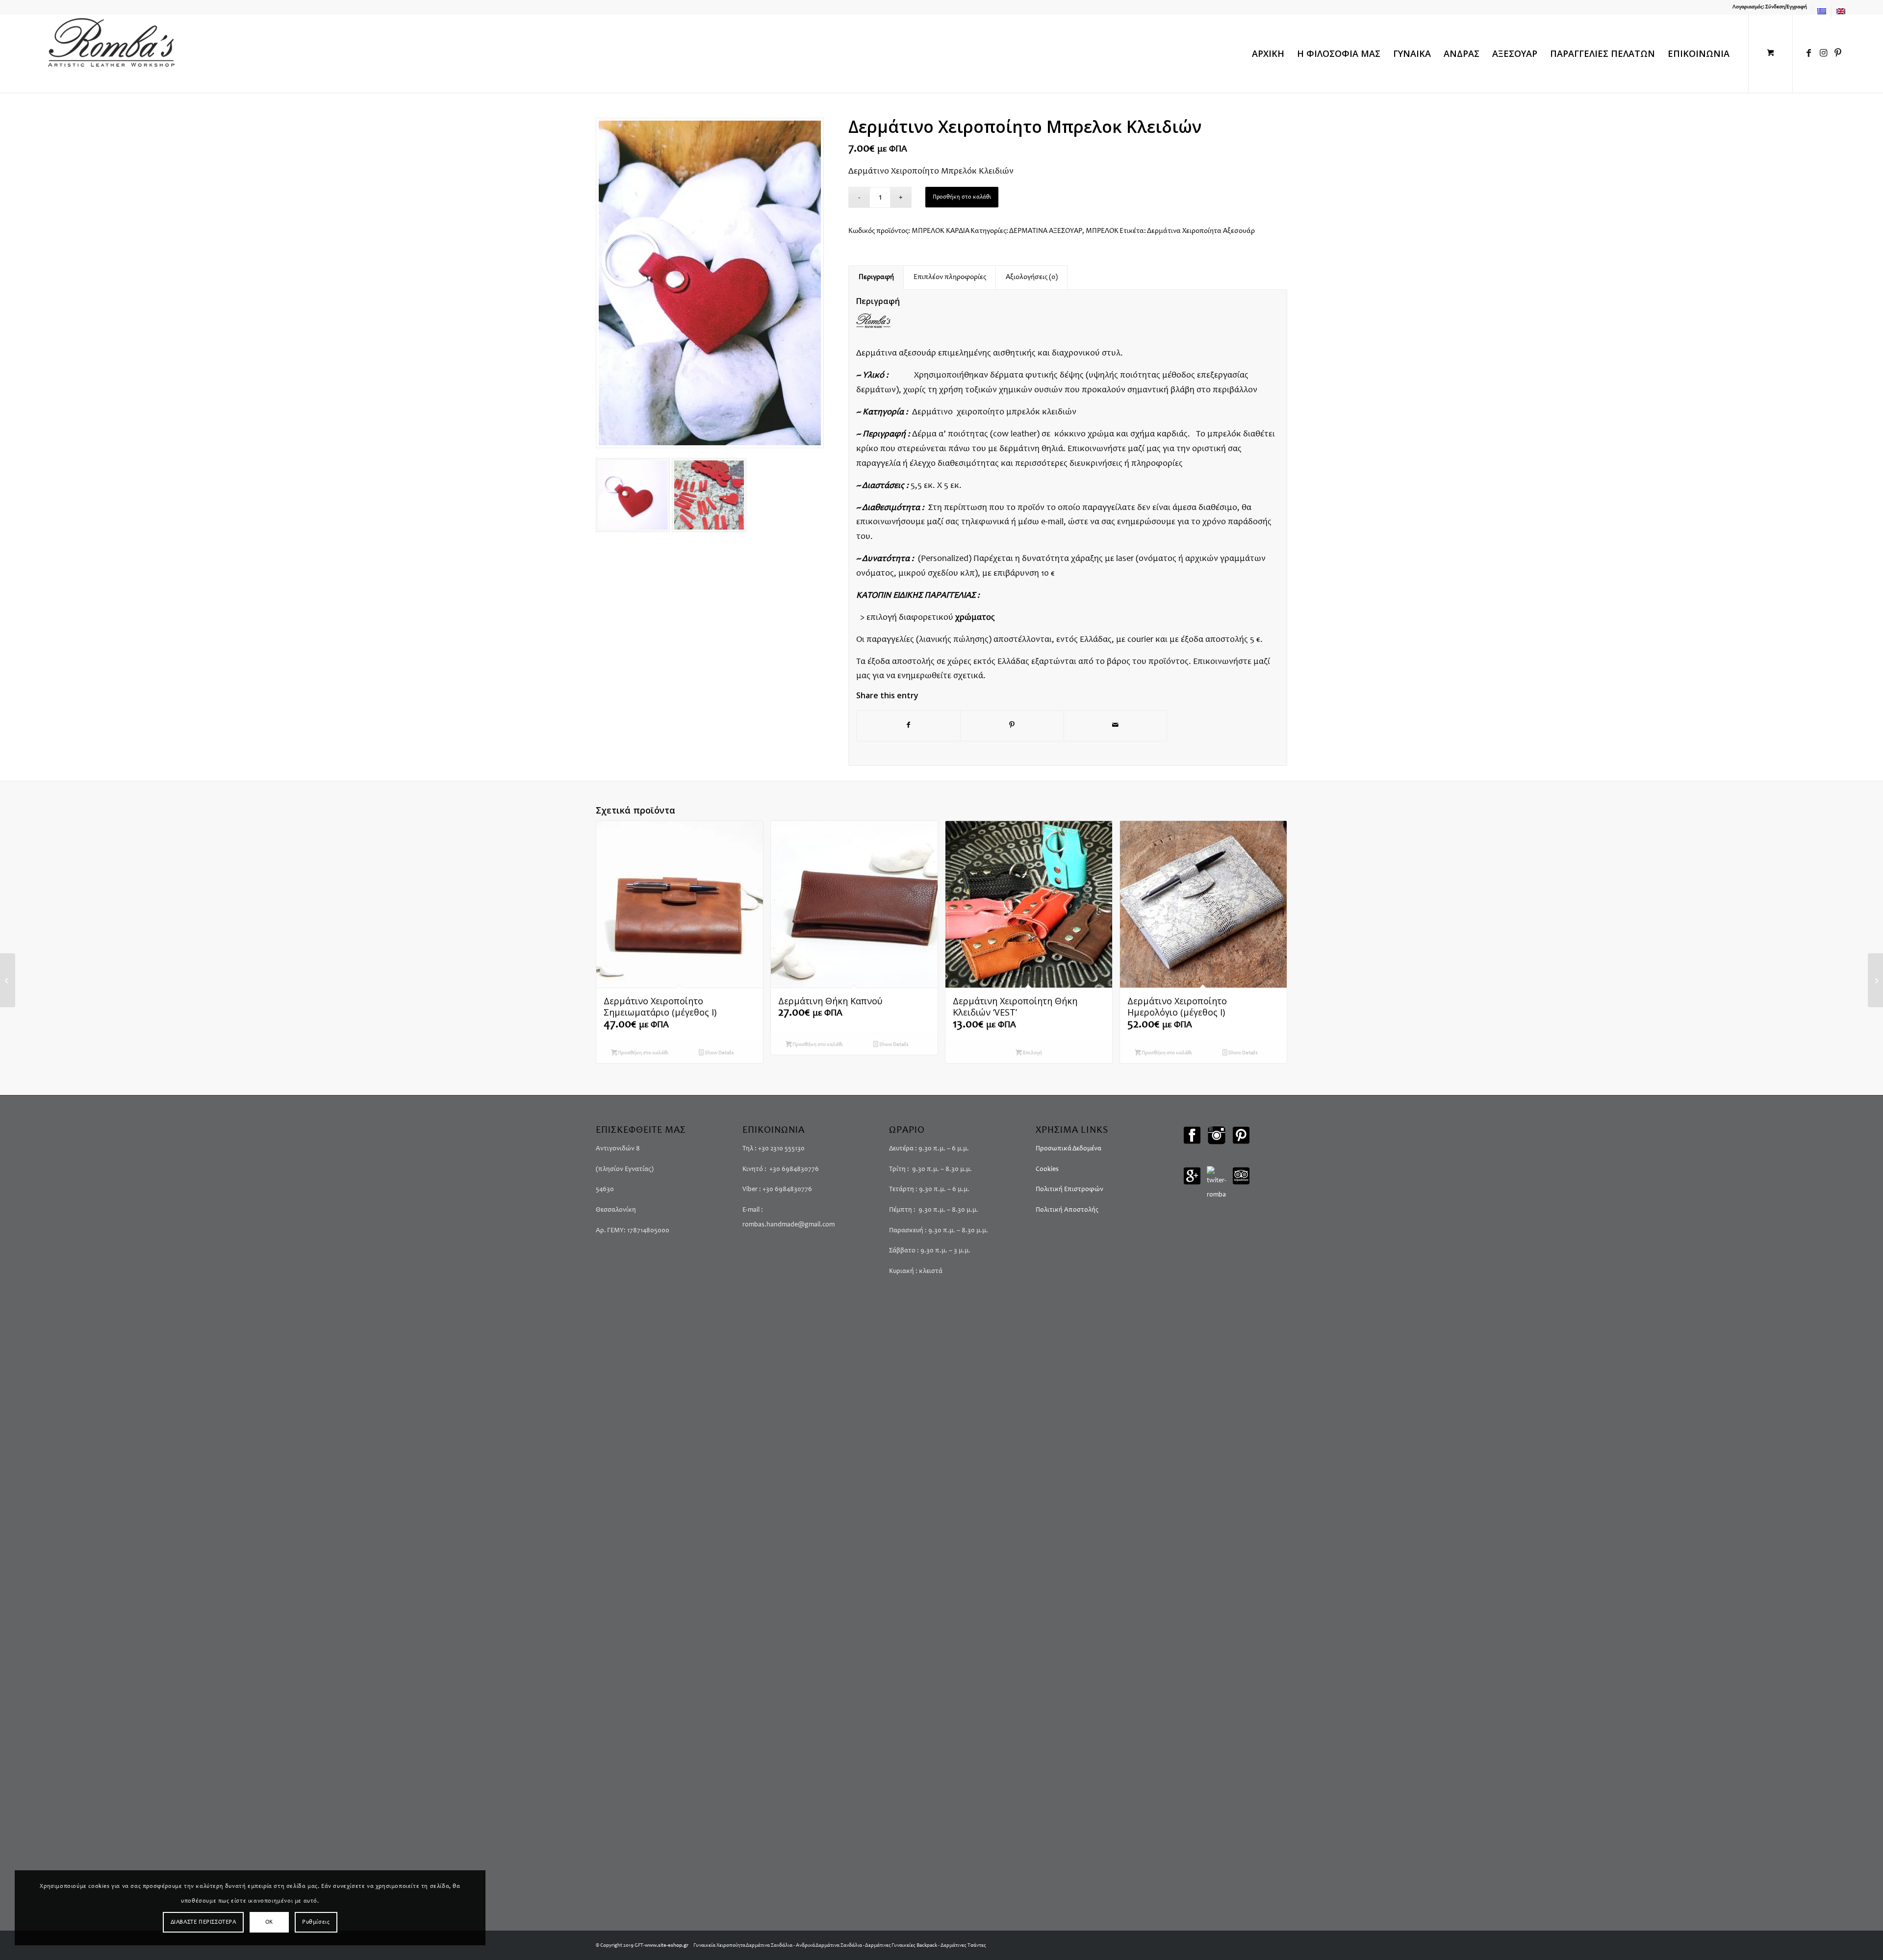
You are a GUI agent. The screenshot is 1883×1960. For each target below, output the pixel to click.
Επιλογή (1032, 1053)
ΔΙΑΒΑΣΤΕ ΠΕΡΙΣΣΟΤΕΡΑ (204, 1922)
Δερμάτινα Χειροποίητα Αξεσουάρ (1201, 231)
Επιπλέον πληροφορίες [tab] (950, 277)
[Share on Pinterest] (1012, 726)
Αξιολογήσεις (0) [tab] (1032, 277)
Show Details (719, 1053)
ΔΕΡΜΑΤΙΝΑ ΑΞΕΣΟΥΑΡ (1046, 231)
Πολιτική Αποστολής (1067, 1210)
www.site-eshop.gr (667, 1946)
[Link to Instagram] (1823, 53)
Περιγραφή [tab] (876, 277)
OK (269, 1922)
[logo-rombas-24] (111, 53)
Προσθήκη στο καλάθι (962, 197)
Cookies (1047, 1170)
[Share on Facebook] (908, 726)
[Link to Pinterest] (1838, 53)
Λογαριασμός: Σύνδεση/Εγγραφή (1770, 7)
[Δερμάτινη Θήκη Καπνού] (8, 980)
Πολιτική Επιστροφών (1069, 1190)
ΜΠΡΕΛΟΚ (1102, 231)
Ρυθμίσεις (316, 1922)
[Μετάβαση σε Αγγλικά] (1841, 11)
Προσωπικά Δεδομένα (1069, 1149)
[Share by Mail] (1116, 726)
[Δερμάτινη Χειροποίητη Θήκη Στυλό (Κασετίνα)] (1875, 980)
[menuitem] (1770, 7)
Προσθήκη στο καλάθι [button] (643, 1053)
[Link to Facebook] (1808, 53)
